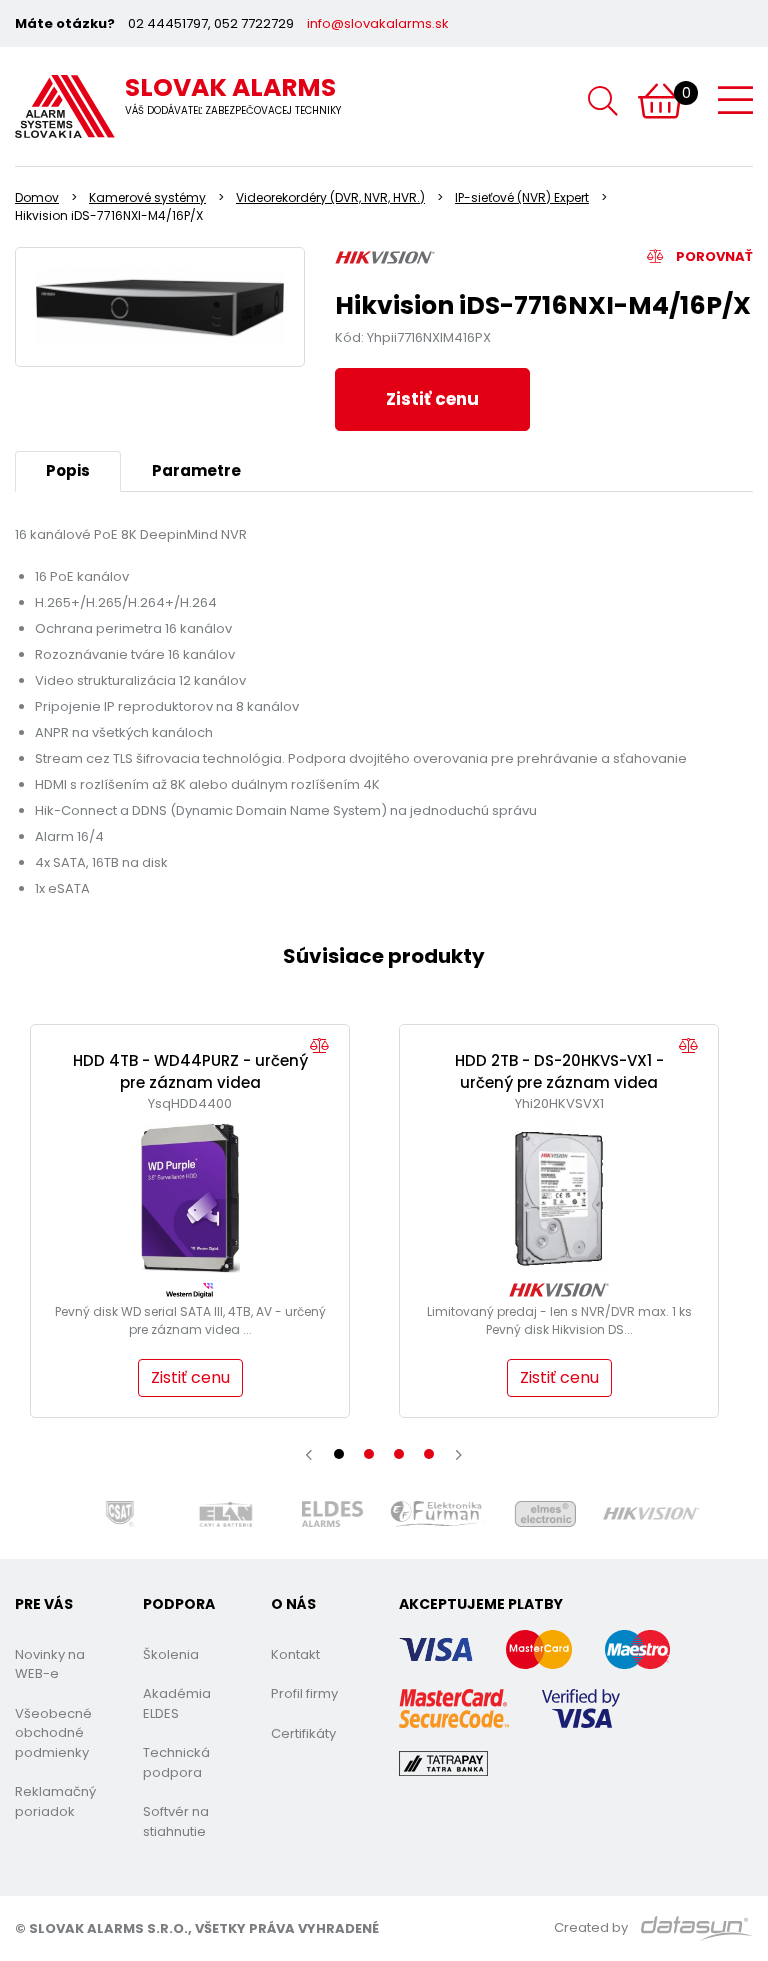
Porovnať (713, 256)
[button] (339, 1454)
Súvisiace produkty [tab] (384, 956)
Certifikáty (303, 1733)
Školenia (171, 1654)
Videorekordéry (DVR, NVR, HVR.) (330, 197)
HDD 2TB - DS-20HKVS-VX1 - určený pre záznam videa (559, 1072)
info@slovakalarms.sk (378, 23)
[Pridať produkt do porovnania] (324, 1046)
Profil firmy (304, 1693)
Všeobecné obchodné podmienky (53, 1733)
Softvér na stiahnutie (176, 1821)
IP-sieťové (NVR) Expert (522, 197)
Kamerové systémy (147, 197)
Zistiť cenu (432, 399)
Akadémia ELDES (177, 1703)
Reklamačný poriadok (55, 1801)
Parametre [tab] (196, 470)
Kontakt (295, 1654)
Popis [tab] (68, 470)
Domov (37, 197)
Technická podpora (176, 1762)
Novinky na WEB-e (50, 1664)
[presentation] (309, 1455)
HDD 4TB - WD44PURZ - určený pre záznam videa (190, 1072)
